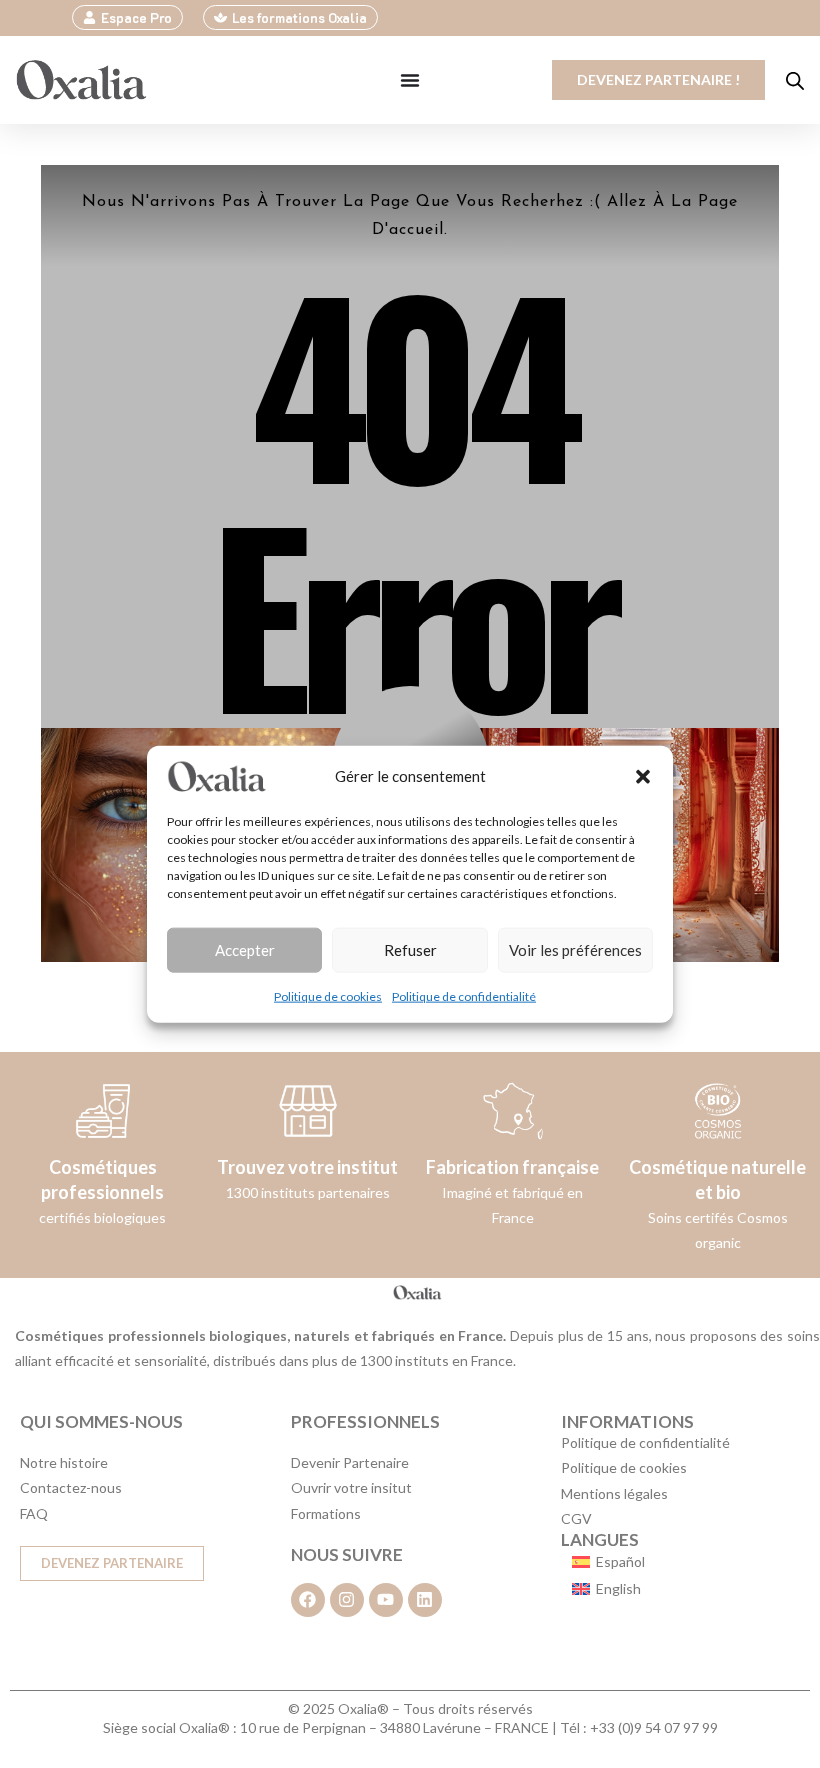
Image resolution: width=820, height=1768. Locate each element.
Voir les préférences (575, 950)
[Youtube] (386, 1600)
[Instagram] (347, 1600)
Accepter (245, 950)
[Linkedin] (425, 1600)
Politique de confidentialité (464, 995)
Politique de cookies (328, 995)
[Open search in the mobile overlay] (795, 80)
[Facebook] (308, 1600)
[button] (643, 776)
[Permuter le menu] (410, 80)
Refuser (410, 950)
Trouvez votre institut (307, 1167)
